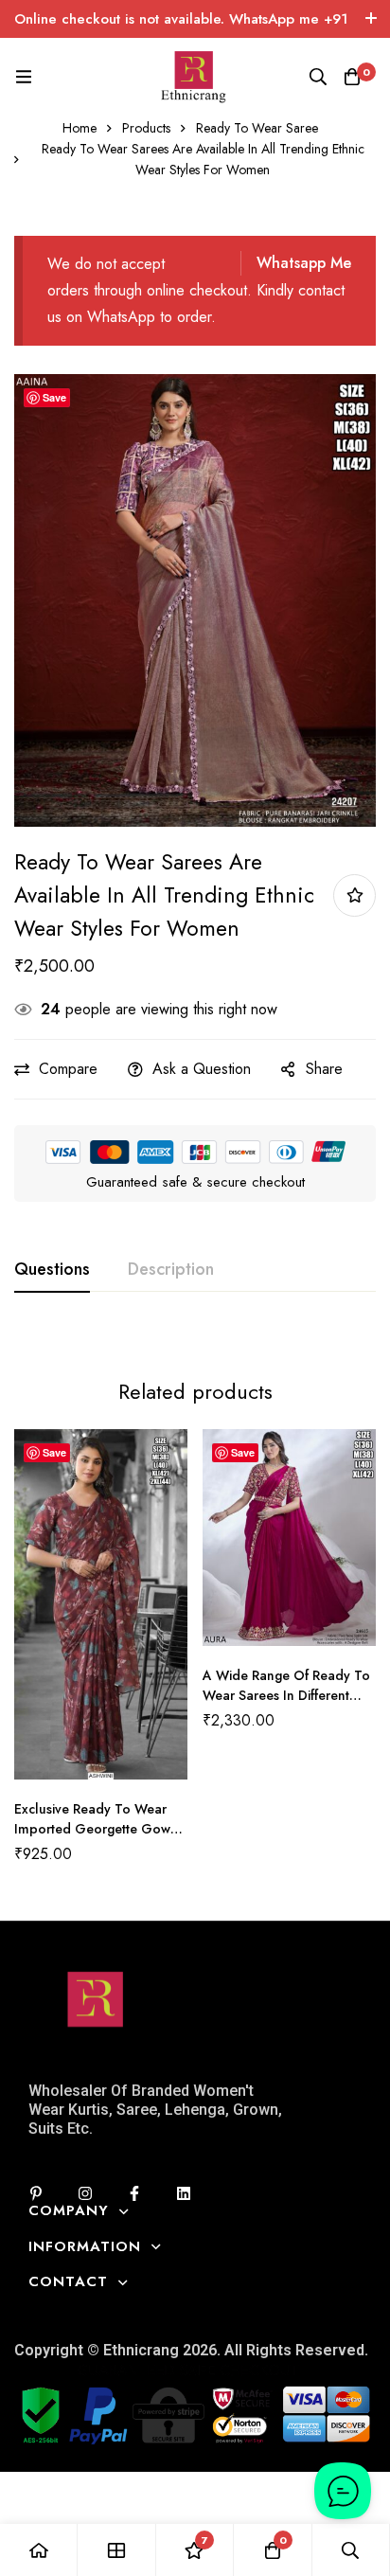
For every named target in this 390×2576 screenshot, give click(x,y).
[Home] (39, 2550)
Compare (68, 1069)
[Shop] (116, 2550)
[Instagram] (85, 2193)
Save (54, 397)
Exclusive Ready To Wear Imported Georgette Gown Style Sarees (96, 1829)
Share (324, 1069)
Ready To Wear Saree (257, 128)
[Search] (318, 77)
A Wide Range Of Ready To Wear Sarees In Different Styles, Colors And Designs (286, 1695)
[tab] (52, 1270)
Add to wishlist (355, 895)
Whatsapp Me (304, 263)
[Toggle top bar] (371, 19)
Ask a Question (202, 1069)
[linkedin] (184, 2193)
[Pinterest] (36, 2193)
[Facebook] (134, 2193)
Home (80, 128)
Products (146, 128)
